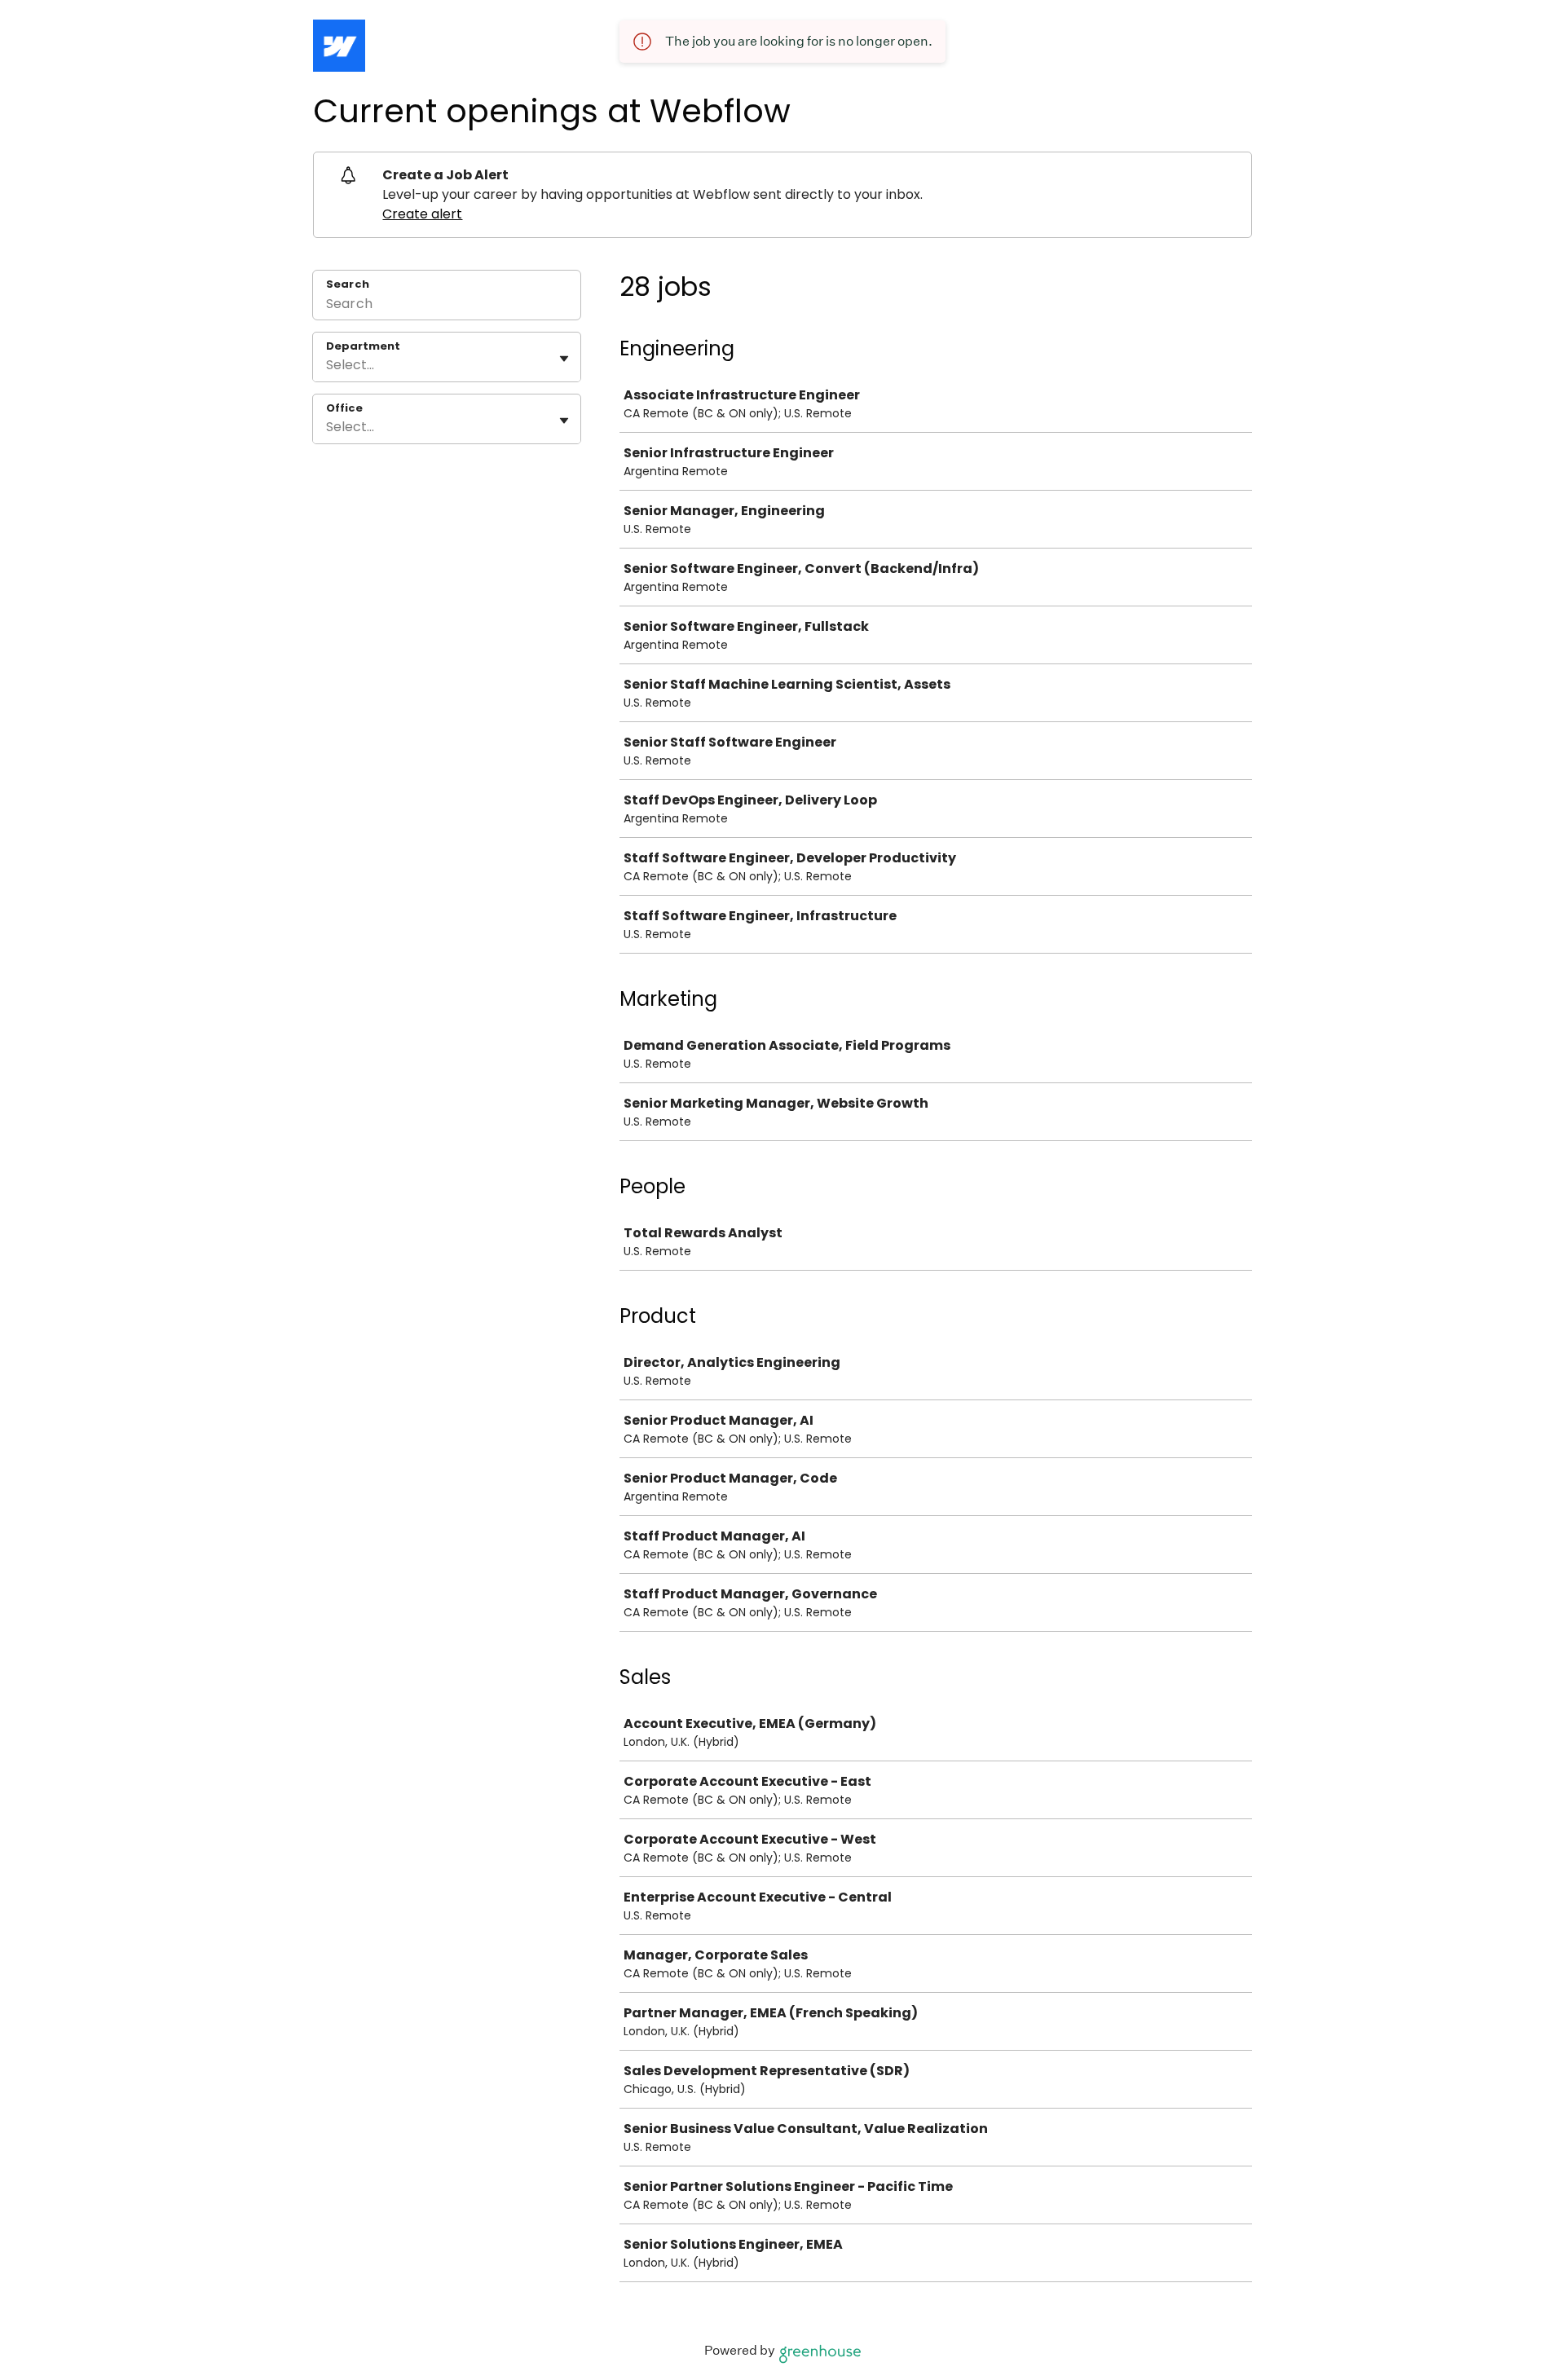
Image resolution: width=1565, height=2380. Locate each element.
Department (363, 346)
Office (344, 408)
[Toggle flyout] (564, 359)
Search (348, 284)
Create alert (422, 214)
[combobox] (328, 365)
